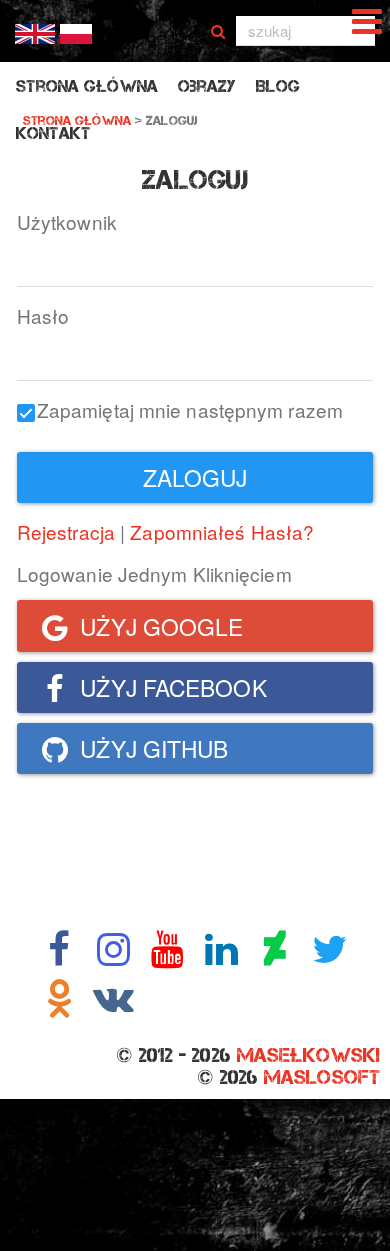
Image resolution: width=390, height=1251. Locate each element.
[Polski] (76, 30)
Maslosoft (322, 1077)
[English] (35, 30)
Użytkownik (67, 221)
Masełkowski (308, 1055)
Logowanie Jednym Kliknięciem (154, 573)
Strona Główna (87, 86)
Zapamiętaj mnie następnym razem (190, 409)
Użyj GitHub (151, 748)
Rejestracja (66, 531)
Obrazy (207, 86)
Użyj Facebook (170, 687)
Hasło (43, 315)
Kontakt (54, 133)
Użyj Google (158, 626)
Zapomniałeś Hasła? (222, 531)
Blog (278, 86)
